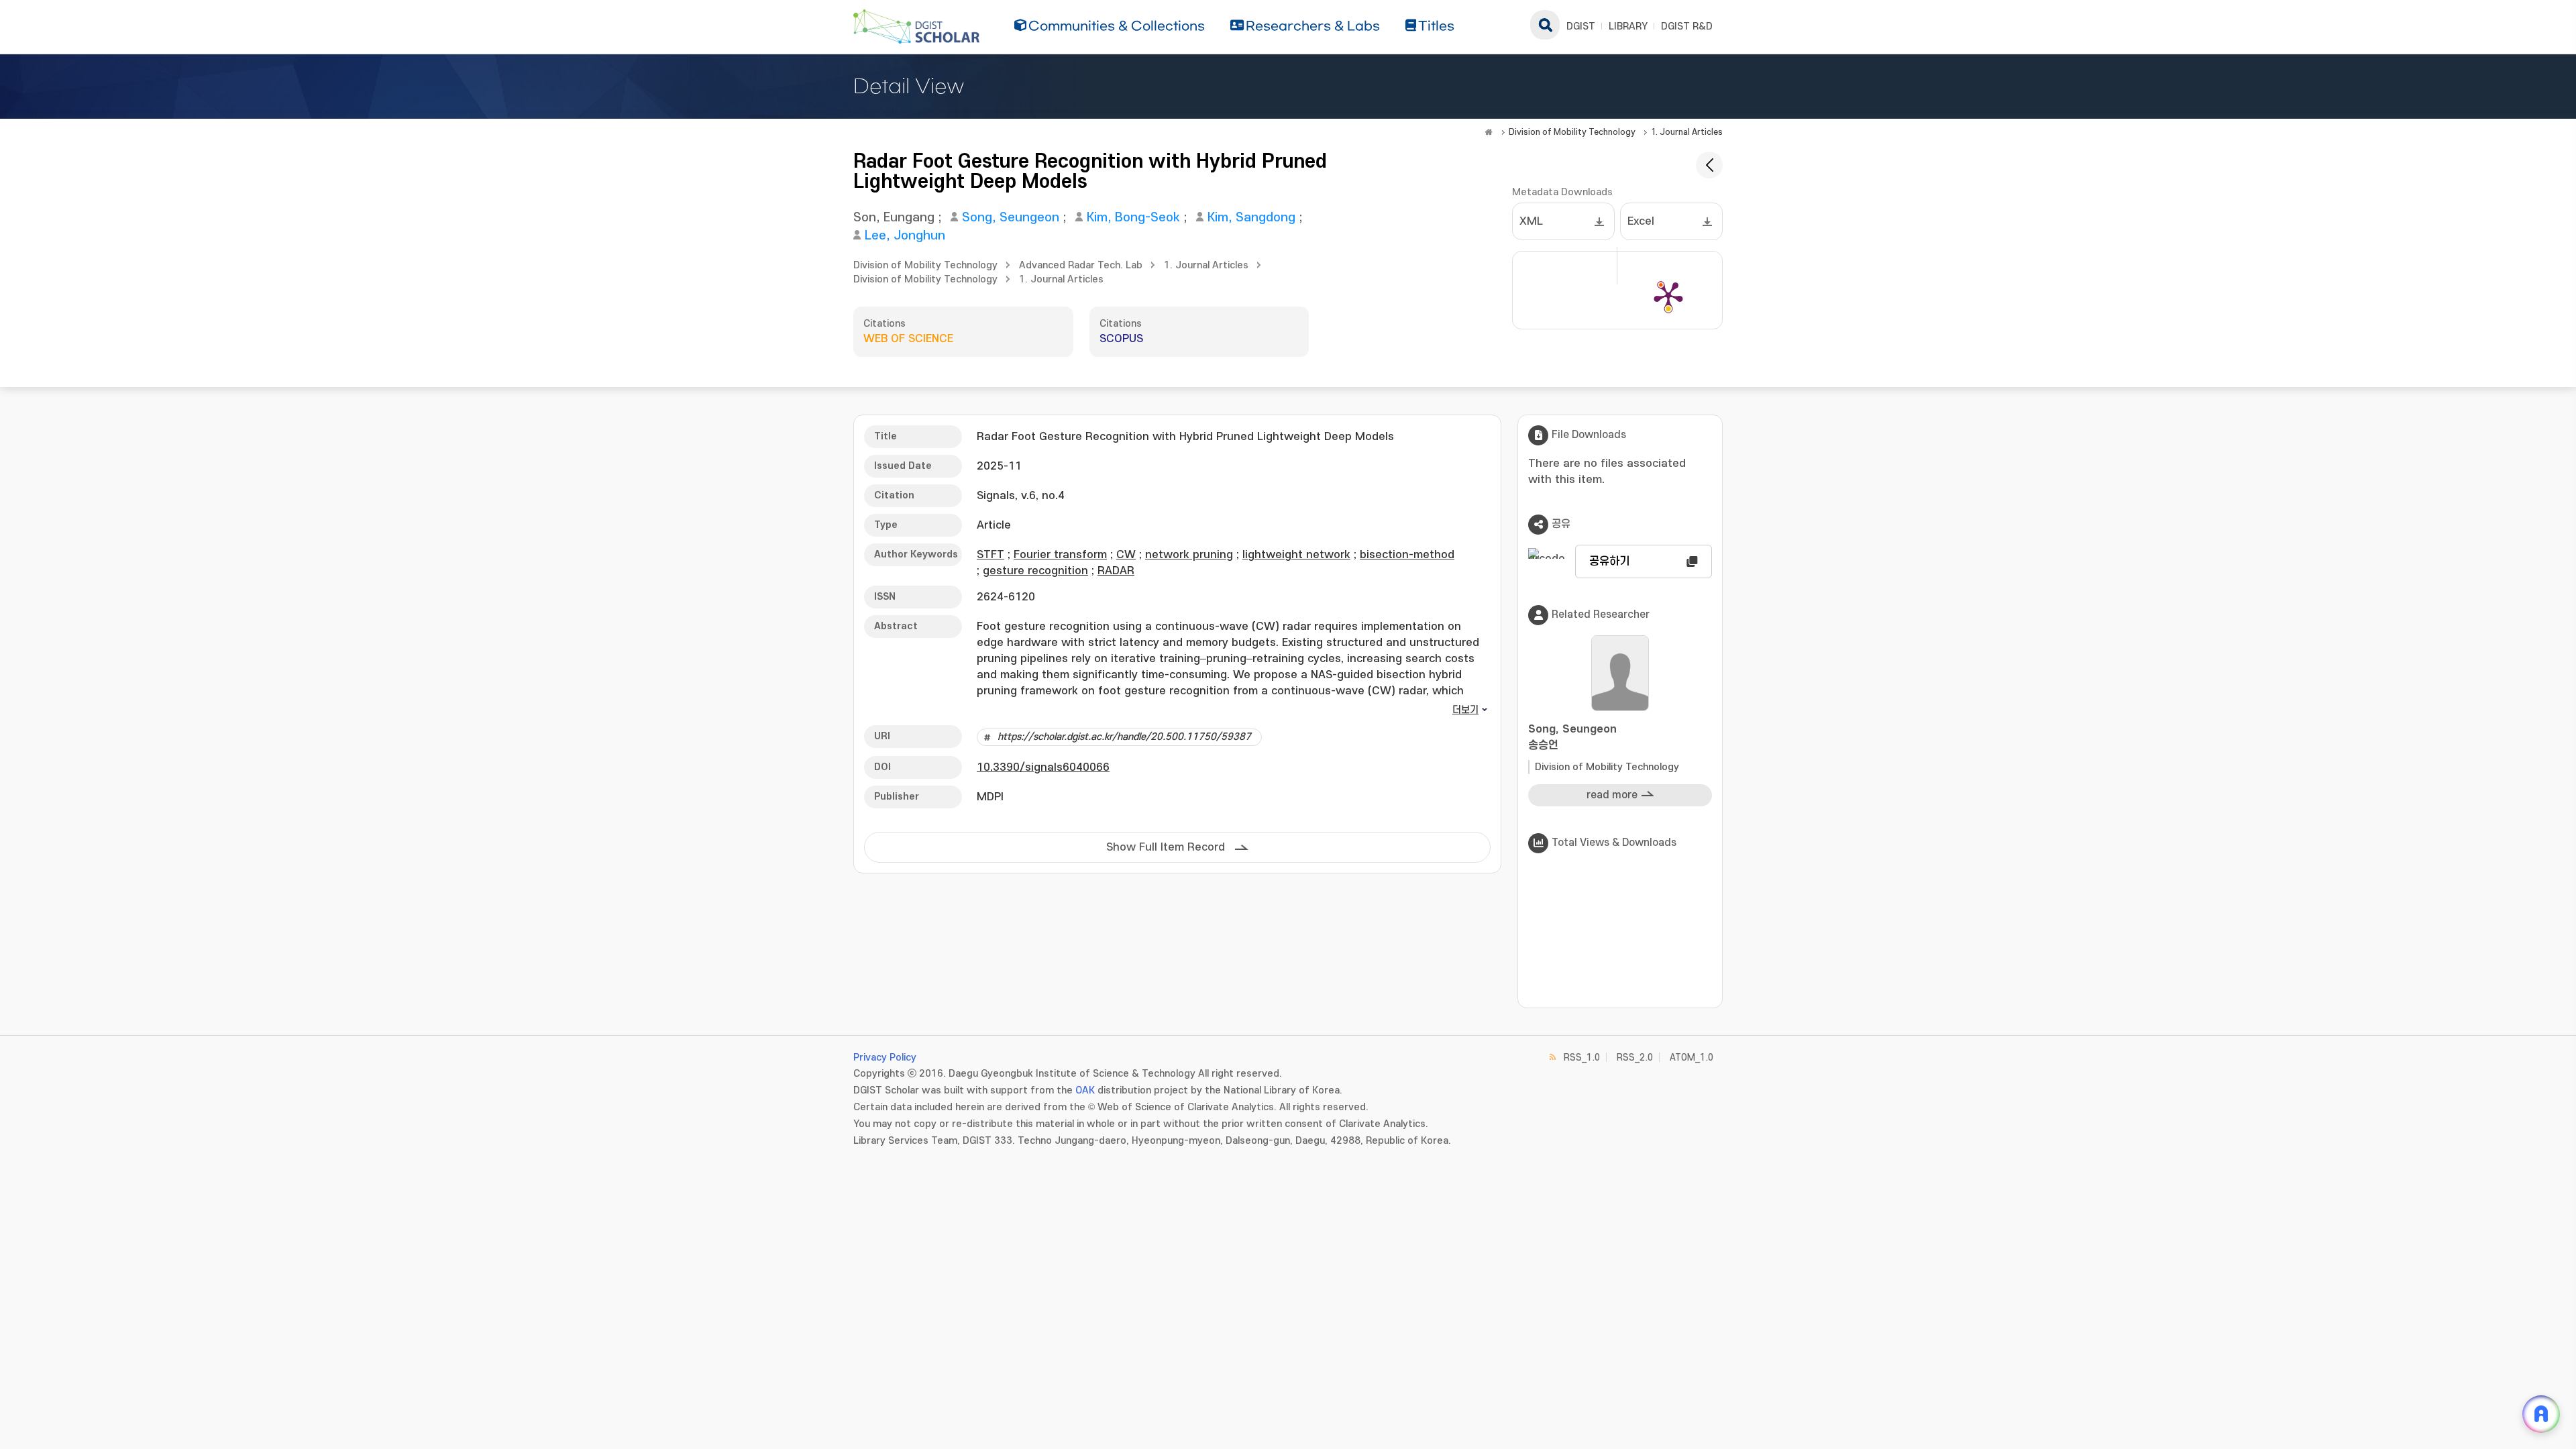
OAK (1085, 1090)
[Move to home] (1489, 132)
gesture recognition (1035, 571)
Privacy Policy (885, 1058)
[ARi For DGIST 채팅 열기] (2541, 1414)
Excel (1641, 221)
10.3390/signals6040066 (1043, 767)
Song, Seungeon (1011, 218)
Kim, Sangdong (1251, 218)
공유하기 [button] (1609, 561)
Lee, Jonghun (905, 236)
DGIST (1581, 26)
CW (1126, 555)
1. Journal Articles (1687, 132)
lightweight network (1296, 555)
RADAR (1116, 571)
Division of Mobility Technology (1572, 132)
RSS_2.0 (1635, 1058)
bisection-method (1407, 555)
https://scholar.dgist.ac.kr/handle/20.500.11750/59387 (1124, 737)
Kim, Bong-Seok (1133, 218)
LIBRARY (1628, 26)
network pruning (1189, 555)
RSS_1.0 (1582, 1058)
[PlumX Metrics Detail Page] (1668, 295)
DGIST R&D (1687, 26)
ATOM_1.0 (1692, 1058)
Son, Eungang (894, 218)
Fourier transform (1060, 555)
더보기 (1465, 710)
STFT (990, 555)
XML (1531, 221)
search (1545, 25)
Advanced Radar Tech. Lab (1081, 265)
